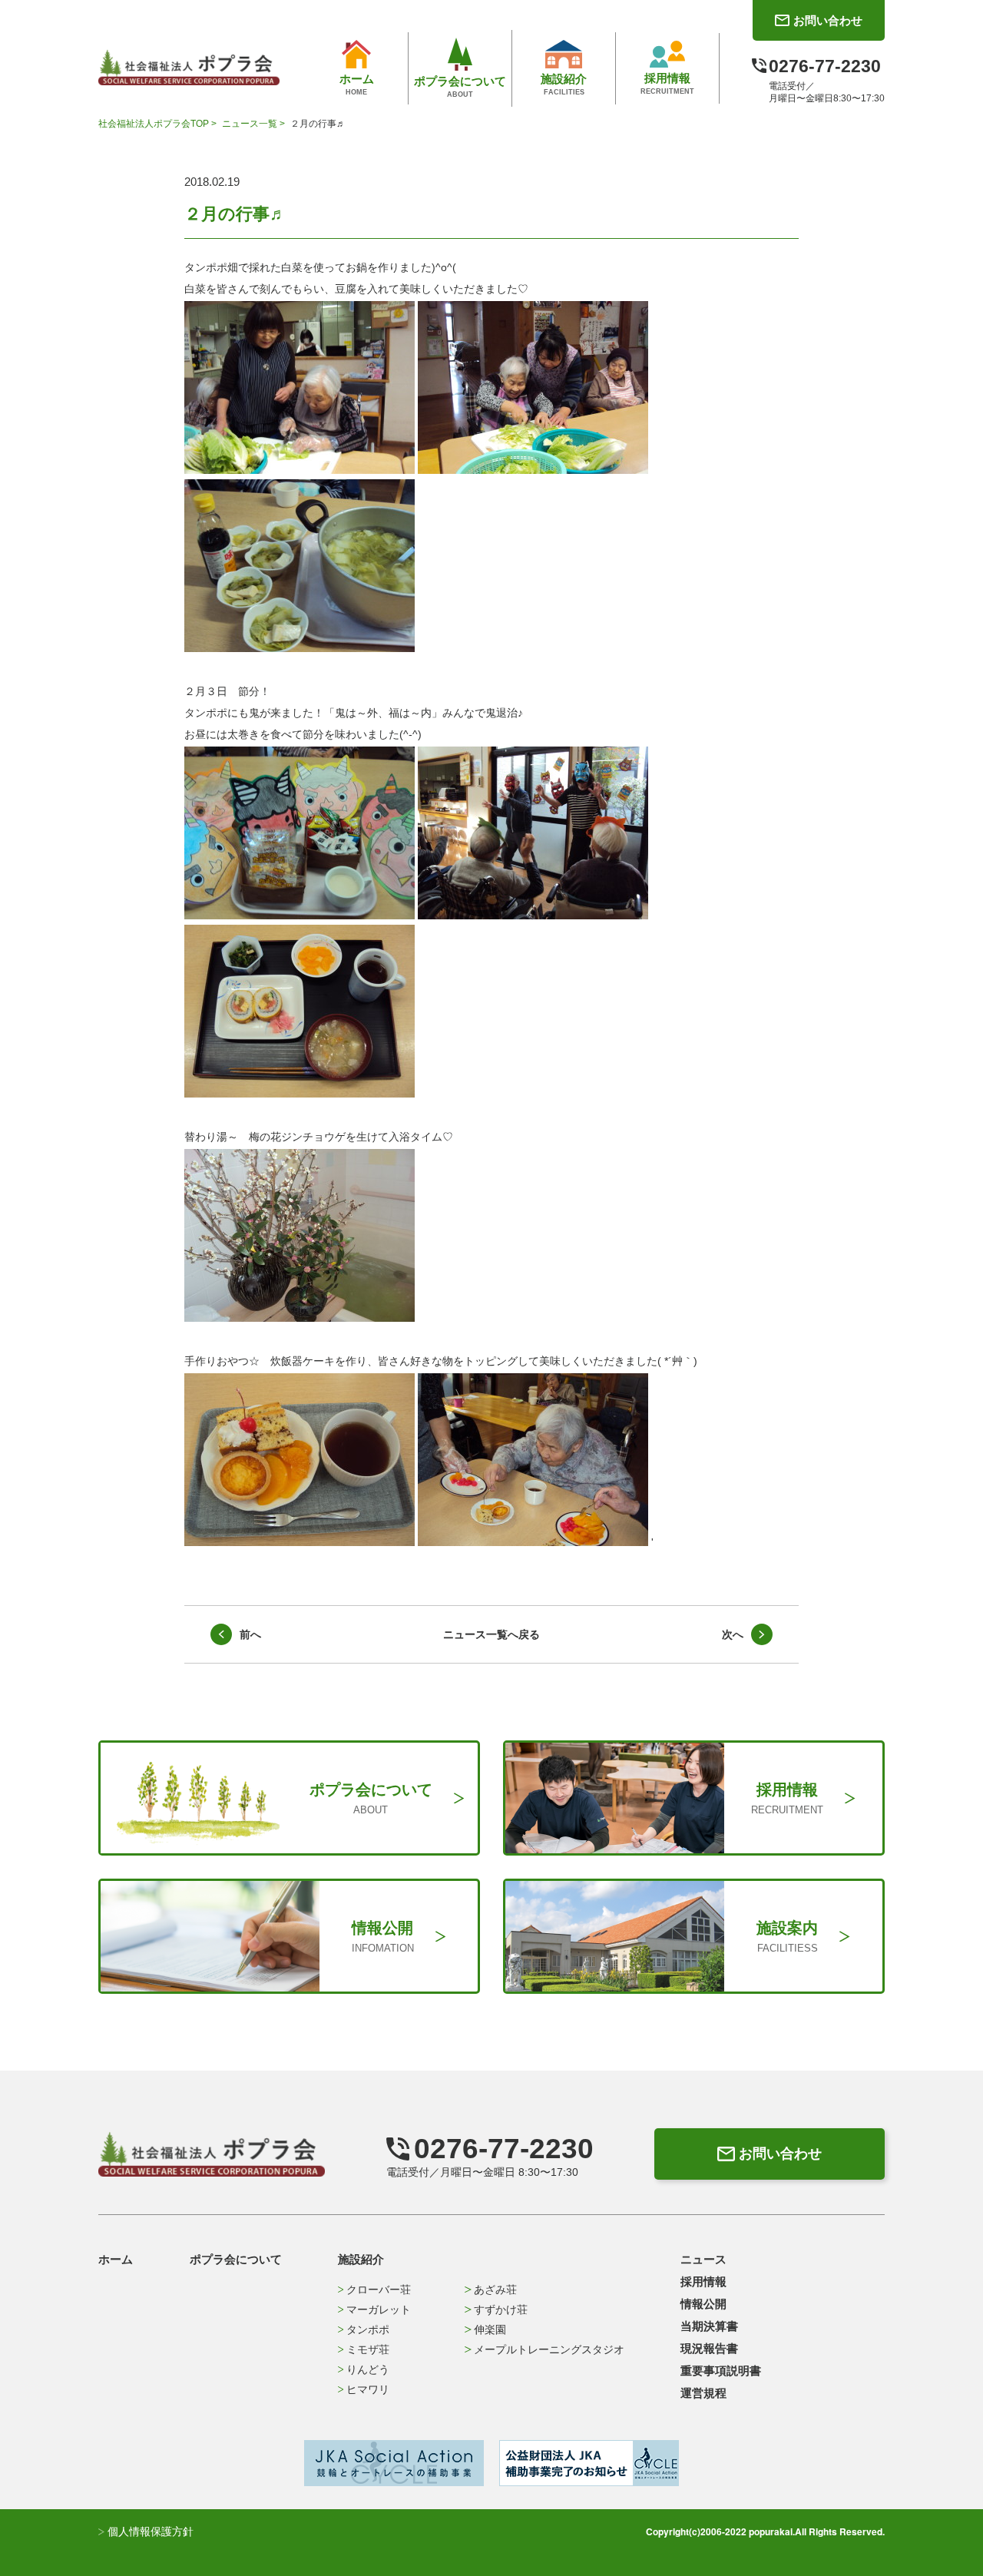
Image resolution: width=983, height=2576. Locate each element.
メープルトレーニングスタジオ (549, 2349)
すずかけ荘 (501, 2309)
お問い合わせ (780, 2154)
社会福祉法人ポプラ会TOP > (159, 124)
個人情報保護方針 (149, 2531)
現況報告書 (709, 2348)
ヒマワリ (368, 2389)
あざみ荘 (495, 2290)
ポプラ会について (236, 2259)
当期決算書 (709, 2326)
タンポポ (368, 2329)
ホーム (116, 2259)
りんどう (368, 2369)
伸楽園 (490, 2329)
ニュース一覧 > (255, 124)
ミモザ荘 (368, 2349)
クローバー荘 (379, 2290)
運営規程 (703, 2393)
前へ (250, 1634)
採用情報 (703, 2281)
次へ (733, 1634)
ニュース (703, 2259)
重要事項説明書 (721, 2371)
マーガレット (379, 2309)
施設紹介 (361, 2259)
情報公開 (703, 2304)
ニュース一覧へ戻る (491, 1634)
